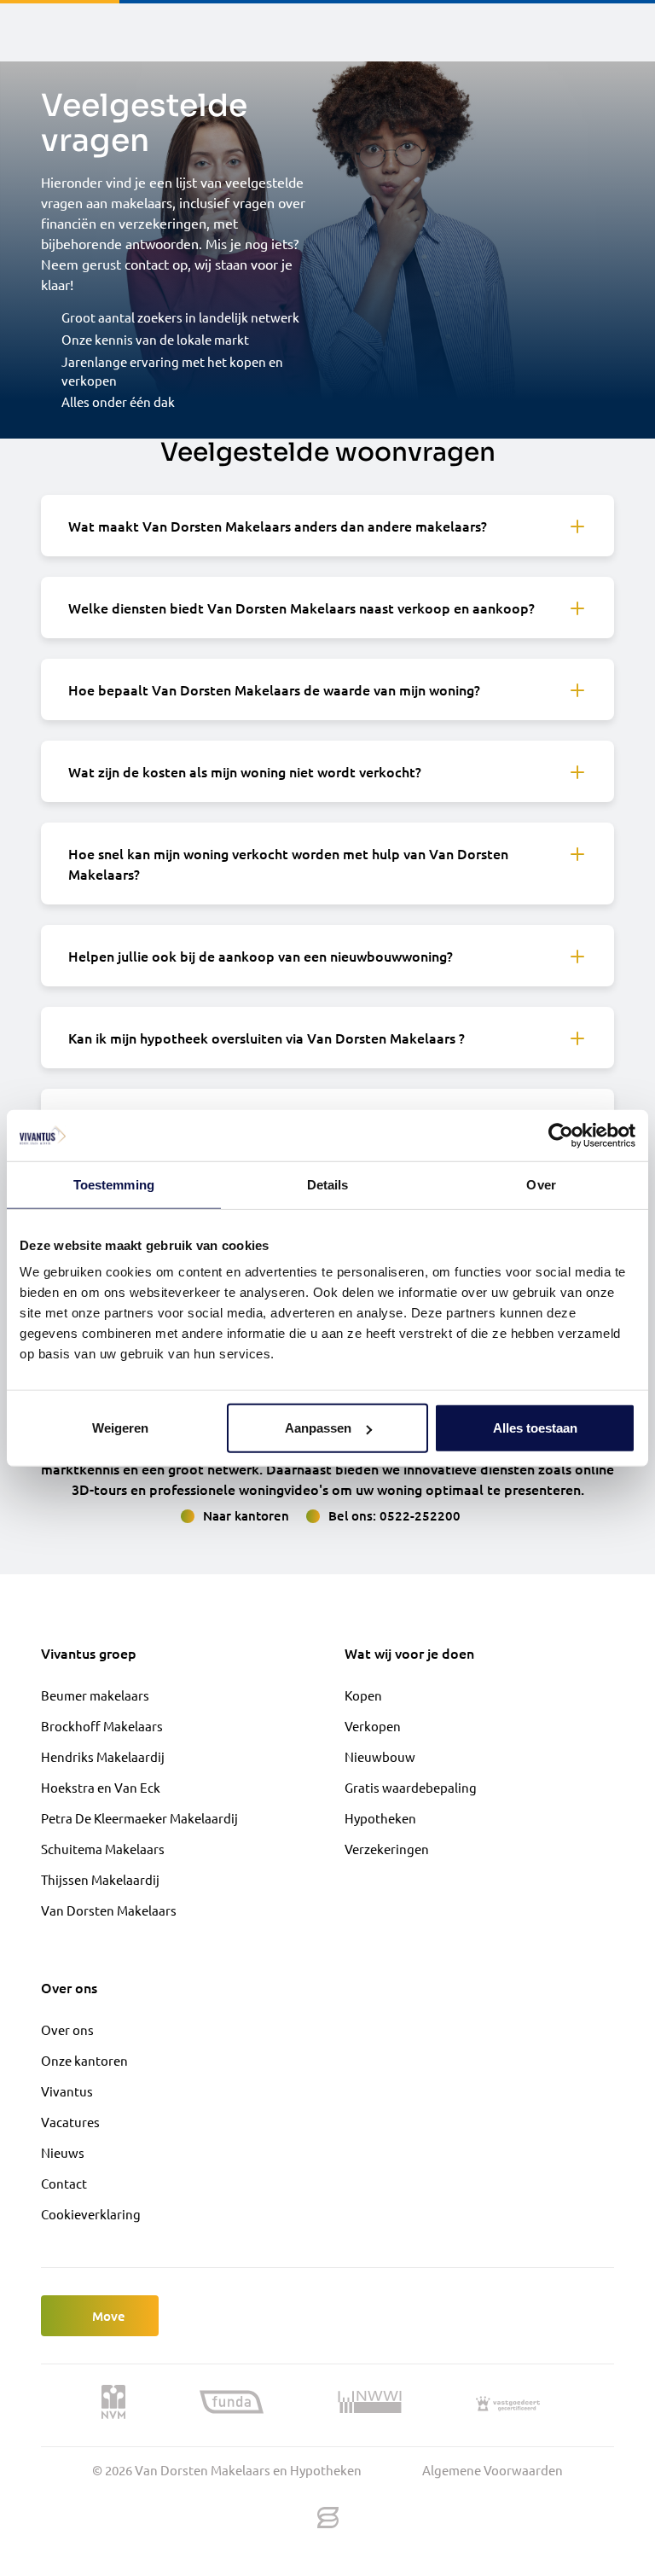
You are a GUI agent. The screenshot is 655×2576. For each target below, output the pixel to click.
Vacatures (70, 2122)
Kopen (363, 1695)
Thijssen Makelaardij (100, 1879)
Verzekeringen (387, 1849)
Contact (64, 2183)
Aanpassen (318, 1428)
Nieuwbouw (380, 1756)
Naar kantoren (246, 1515)
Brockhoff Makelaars (102, 1726)
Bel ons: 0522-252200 (394, 1515)
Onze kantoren (84, 2060)
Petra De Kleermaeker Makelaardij (139, 1818)
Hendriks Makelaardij (103, 1756)
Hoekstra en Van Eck (101, 1787)
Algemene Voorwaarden (493, 2470)
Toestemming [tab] (114, 1184)
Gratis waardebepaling (411, 1787)
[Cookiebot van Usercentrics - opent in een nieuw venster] (561, 1135)
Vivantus (67, 2091)
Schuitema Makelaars (103, 1849)
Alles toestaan (535, 1428)
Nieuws (63, 2152)
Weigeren (120, 1428)
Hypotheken (380, 1818)
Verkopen (373, 1726)
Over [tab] (541, 1184)
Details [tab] (328, 1184)
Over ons (67, 2029)
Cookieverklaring (91, 2214)
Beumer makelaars (95, 1695)
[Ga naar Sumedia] (328, 2518)
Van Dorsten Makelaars (109, 1910)
